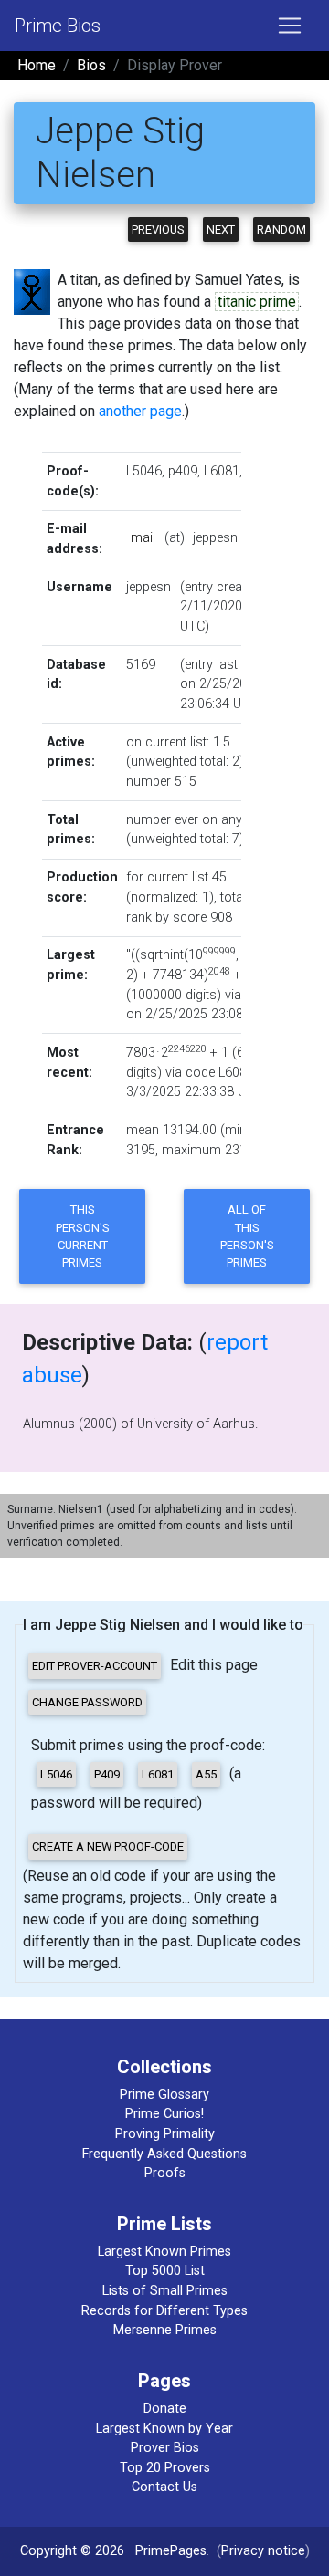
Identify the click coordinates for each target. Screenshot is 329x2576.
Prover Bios (165, 2448)
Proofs (165, 2173)
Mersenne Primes (165, 2330)
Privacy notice (263, 2551)
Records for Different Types (164, 2311)
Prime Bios (58, 26)
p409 (183, 471)
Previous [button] (158, 229)
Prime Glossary (164, 2095)
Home (37, 65)
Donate (165, 2409)
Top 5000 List (165, 2271)
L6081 (222, 471)
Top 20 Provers (165, 2468)
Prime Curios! (164, 2114)
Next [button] (221, 229)
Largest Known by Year (164, 2429)
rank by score (166, 918)
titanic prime (257, 302)
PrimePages (171, 2551)
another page (140, 411)
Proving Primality (165, 2134)
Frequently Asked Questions (164, 2154)
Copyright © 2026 (72, 2551)
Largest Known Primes (164, 2252)
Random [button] (281, 229)
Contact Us (164, 2487)
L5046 (144, 471)
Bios (91, 65)
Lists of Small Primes (165, 2291)
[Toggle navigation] (290, 26)
